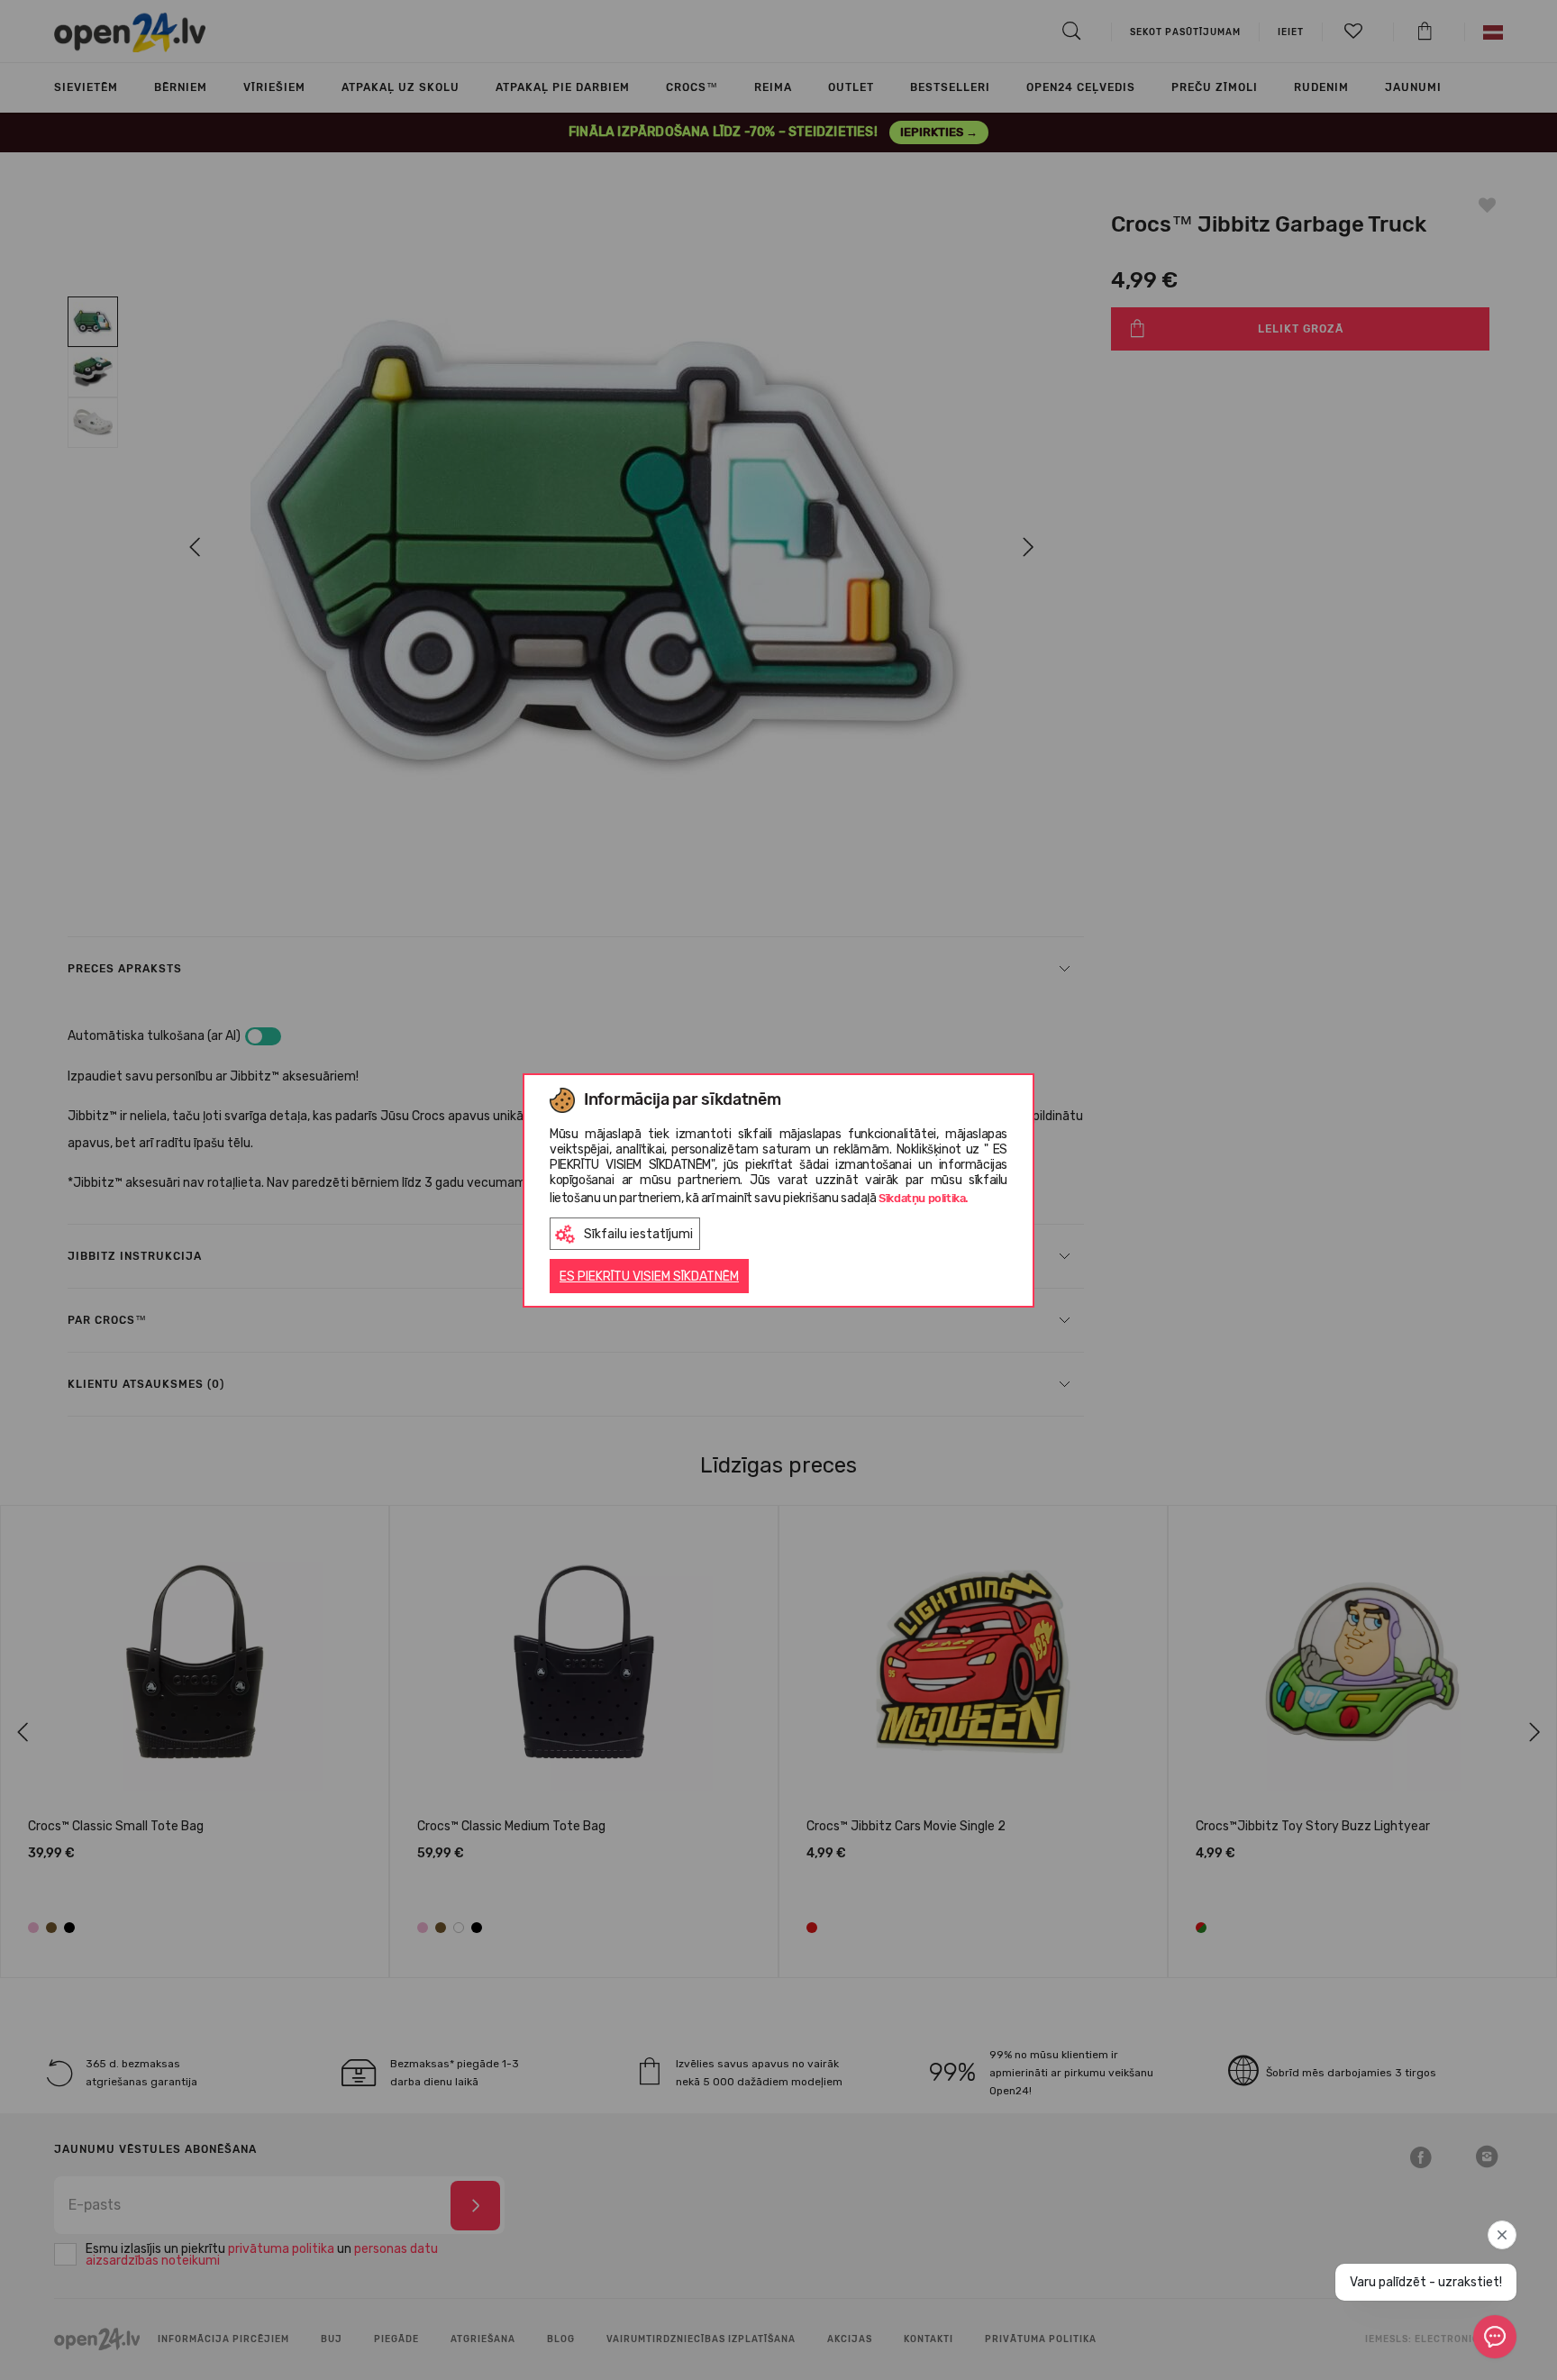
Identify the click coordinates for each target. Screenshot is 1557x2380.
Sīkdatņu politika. (924, 1198)
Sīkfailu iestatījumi (638, 1234)
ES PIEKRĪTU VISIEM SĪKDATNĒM (649, 1277)
